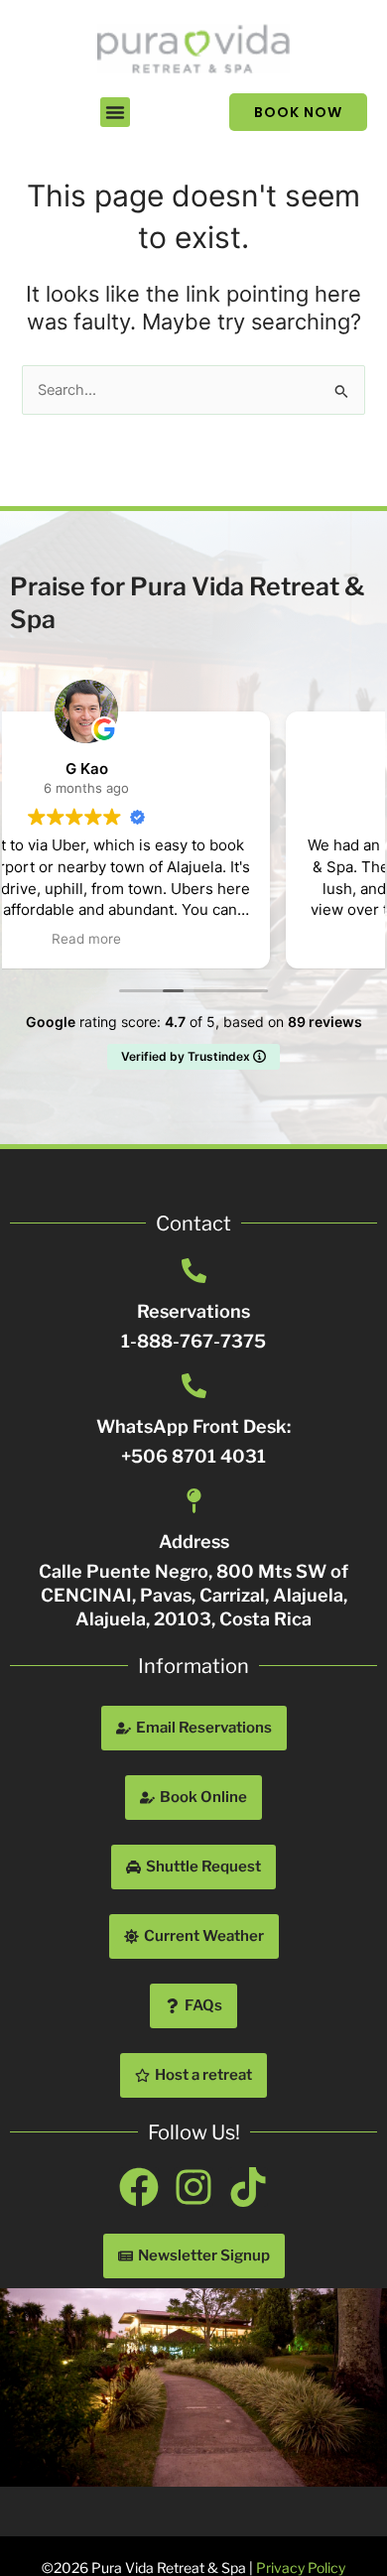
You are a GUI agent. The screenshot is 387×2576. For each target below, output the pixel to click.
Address (194, 1542)
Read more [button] (193, 939)
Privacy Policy (301, 2568)
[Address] (194, 1501)
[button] (115, 112)
